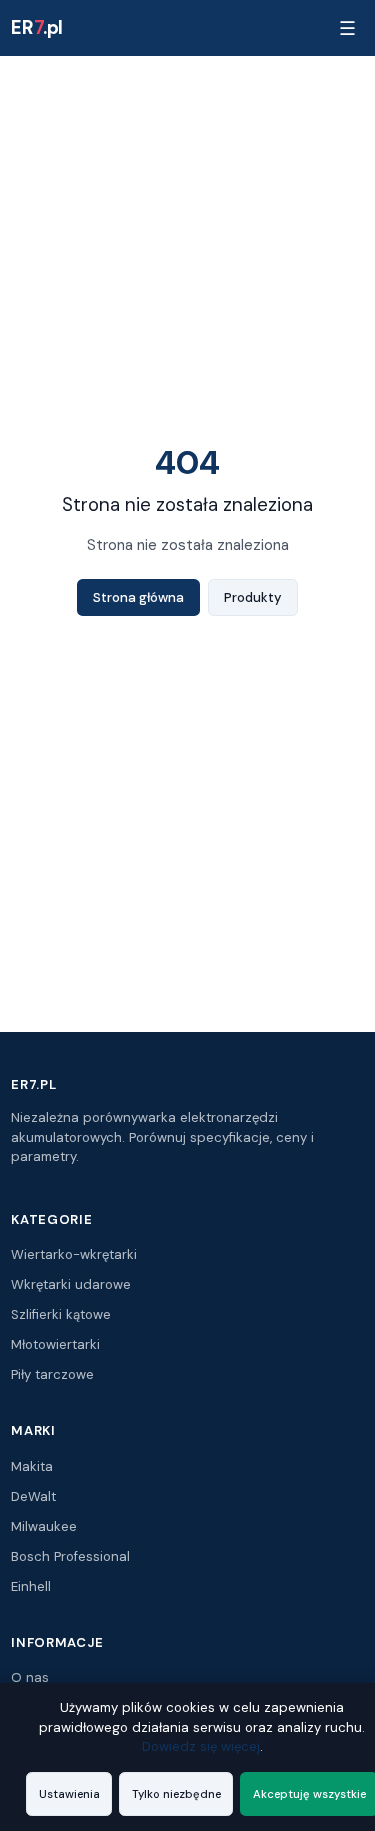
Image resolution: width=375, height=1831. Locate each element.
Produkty (253, 597)
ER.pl (37, 27)
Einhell (31, 1586)
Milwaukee (44, 1526)
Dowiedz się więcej (201, 1746)
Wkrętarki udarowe (71, 1284)
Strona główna (138, 597)
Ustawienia (69, 1794)
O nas (30, 1677)
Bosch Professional (70, 1556)
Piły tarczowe (52, 1374)
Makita (32, 1466)
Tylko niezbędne (176, 1794)
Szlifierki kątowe (61, 1314)
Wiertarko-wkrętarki (74, 1254)
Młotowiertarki (55, 1344)
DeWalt (33, 1496)
